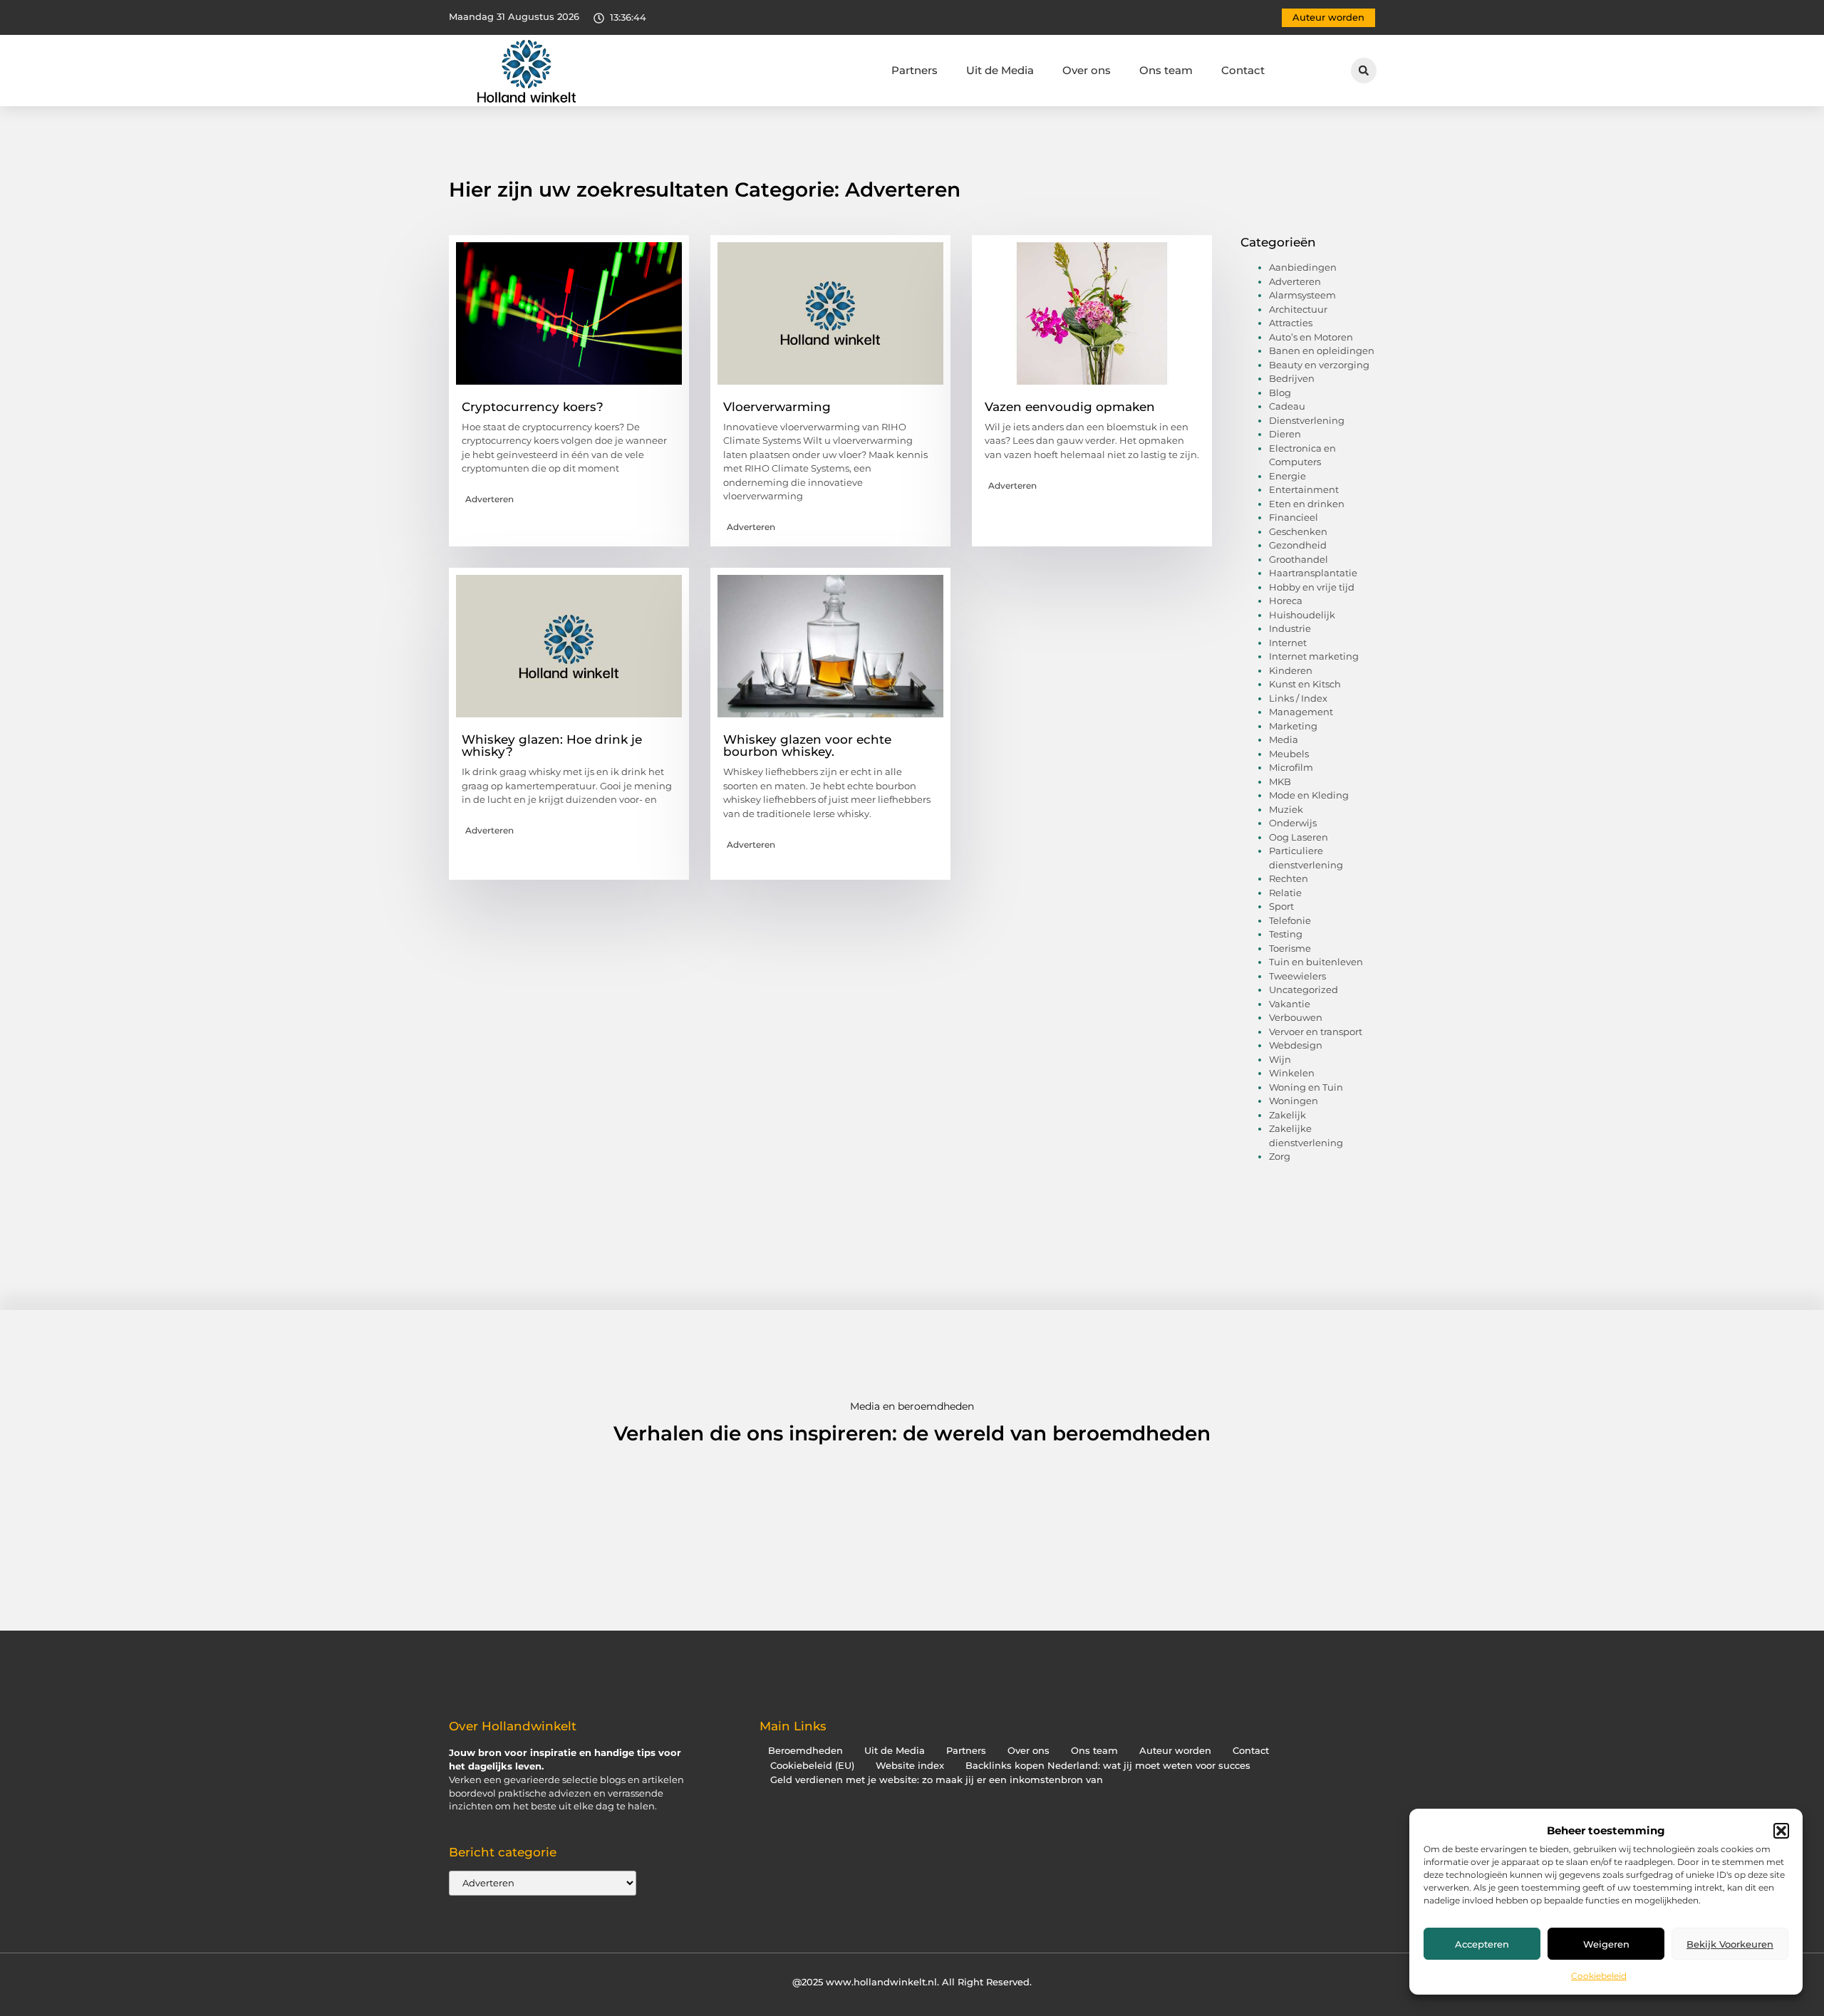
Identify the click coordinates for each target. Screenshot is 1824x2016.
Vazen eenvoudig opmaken (1070, 407)
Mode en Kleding (1309, 795)
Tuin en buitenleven (1316, 962)
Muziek (1286, 809)
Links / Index (1298, 698)
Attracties (1291, 323)
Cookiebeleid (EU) (812, 1766)
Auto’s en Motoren (1311, 337)
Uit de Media (1000, 70)
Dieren (1285, 434)
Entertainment (1304, 489)
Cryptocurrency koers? (533, 407)
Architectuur (1298, 309)
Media (1284, 739)
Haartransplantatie (1313, 573)
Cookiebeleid (1599, 1976)
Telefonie (1290, 920)
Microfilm (1291, 767)
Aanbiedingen (1303, 267)
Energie (1287, 476)
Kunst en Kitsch (1305, 684)
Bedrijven (1292, 378)
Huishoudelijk (1302, 615)
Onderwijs (1293, 823)
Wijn (1280, 1059)
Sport (1281, 906)
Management (1301, 712)
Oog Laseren (1299, 837)
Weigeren (1606, 1944)
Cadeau (1287, 406)
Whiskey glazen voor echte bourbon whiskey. (807, 745)
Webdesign (1296, 1045)
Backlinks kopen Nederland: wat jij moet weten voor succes (1108, 1766)
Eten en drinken (1307, 504)
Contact (1243, 70)
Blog (1280, 393)
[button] (1781, 1831)
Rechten (1289, 878)
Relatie (1285, 893)
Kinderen (1291, 670)
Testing (1286, 934)
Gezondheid (1298, 545)
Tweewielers (1297, 976)
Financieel (1294, 517)
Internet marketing (1314, 656)
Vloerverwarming (777, 407)
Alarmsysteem (1302, 295)
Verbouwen (1296, 1017)
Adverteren (489, 499)
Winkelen (1292, 1073)
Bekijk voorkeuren (1730, 1944)
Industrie (1290, 628)
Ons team (1166, 70)
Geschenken (1298, 531)
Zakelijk (1287, 1115)
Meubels (1289, 754)
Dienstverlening (1307, 420)
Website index (910, 1766)
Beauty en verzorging (1319, 365)
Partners (914, 70)
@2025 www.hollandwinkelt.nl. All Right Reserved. (912, 1982)
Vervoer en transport (1316, 1032)
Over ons (1087, 70)
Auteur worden (1175, 1751)
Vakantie (1290, 1004)
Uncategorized (1304, 989)
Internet (1288, 643)
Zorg (1280, 1156)
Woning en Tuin (1306, 1087)
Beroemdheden (805, 1751)
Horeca (1286, 601)
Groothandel (1299, 559)
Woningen (1294, 1101)
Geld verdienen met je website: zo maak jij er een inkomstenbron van (937, 1780)
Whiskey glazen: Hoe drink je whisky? (552, 745)
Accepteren (1482, 1944)
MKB (1280, 781)
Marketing (1293, 726)
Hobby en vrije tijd (1312, 587)
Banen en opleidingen (1322, 350)
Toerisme (1290, 948)
